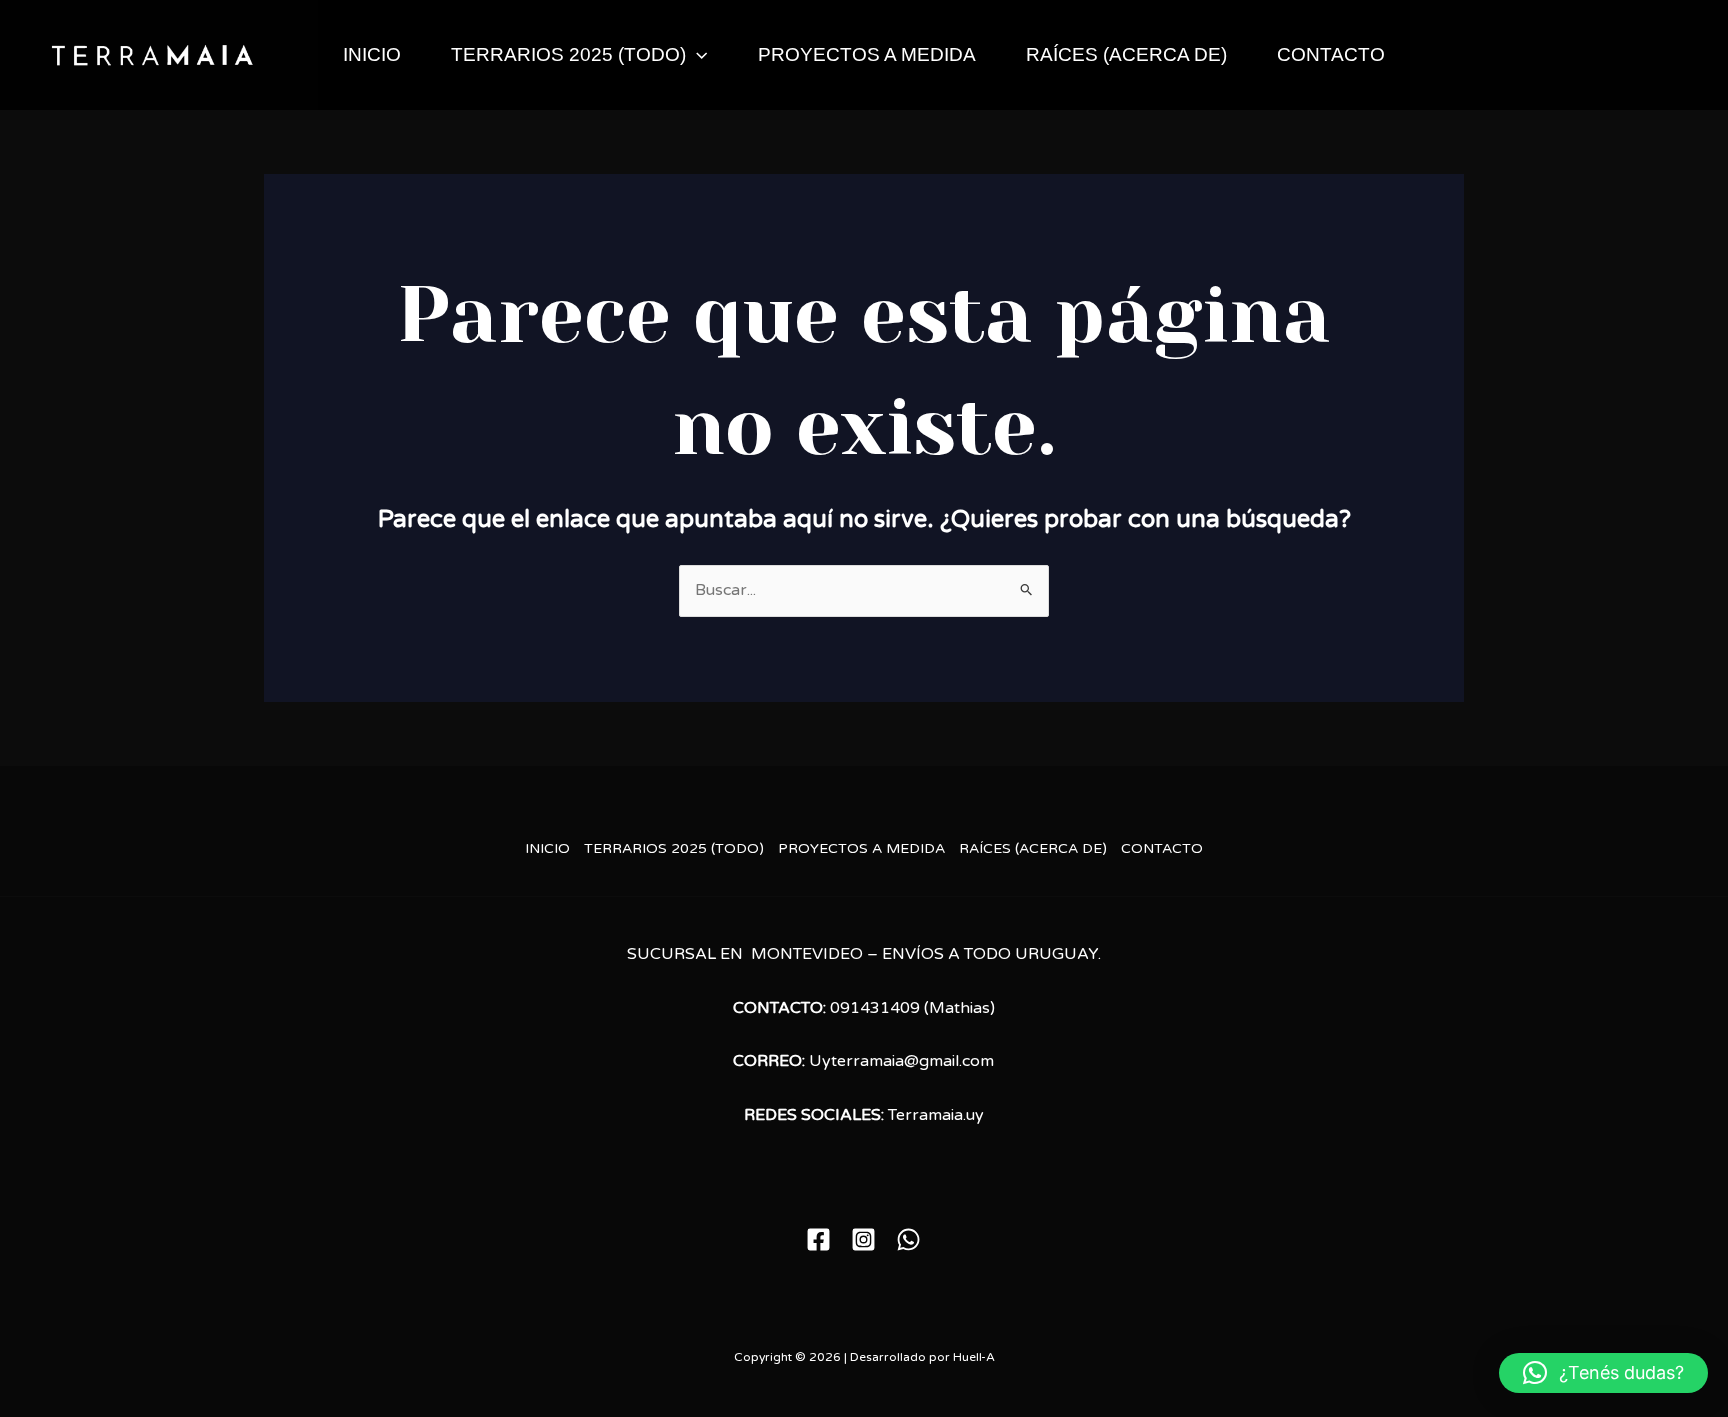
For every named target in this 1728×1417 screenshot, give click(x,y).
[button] (696, 55)
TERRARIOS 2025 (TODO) (568, 54)
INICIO (372, 54)
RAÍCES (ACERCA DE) (1126, 54)
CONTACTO (1331, 54)
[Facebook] (818, 1239)
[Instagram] (863, 1239)
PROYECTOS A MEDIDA (867, 54)
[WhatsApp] (908, 1239)
